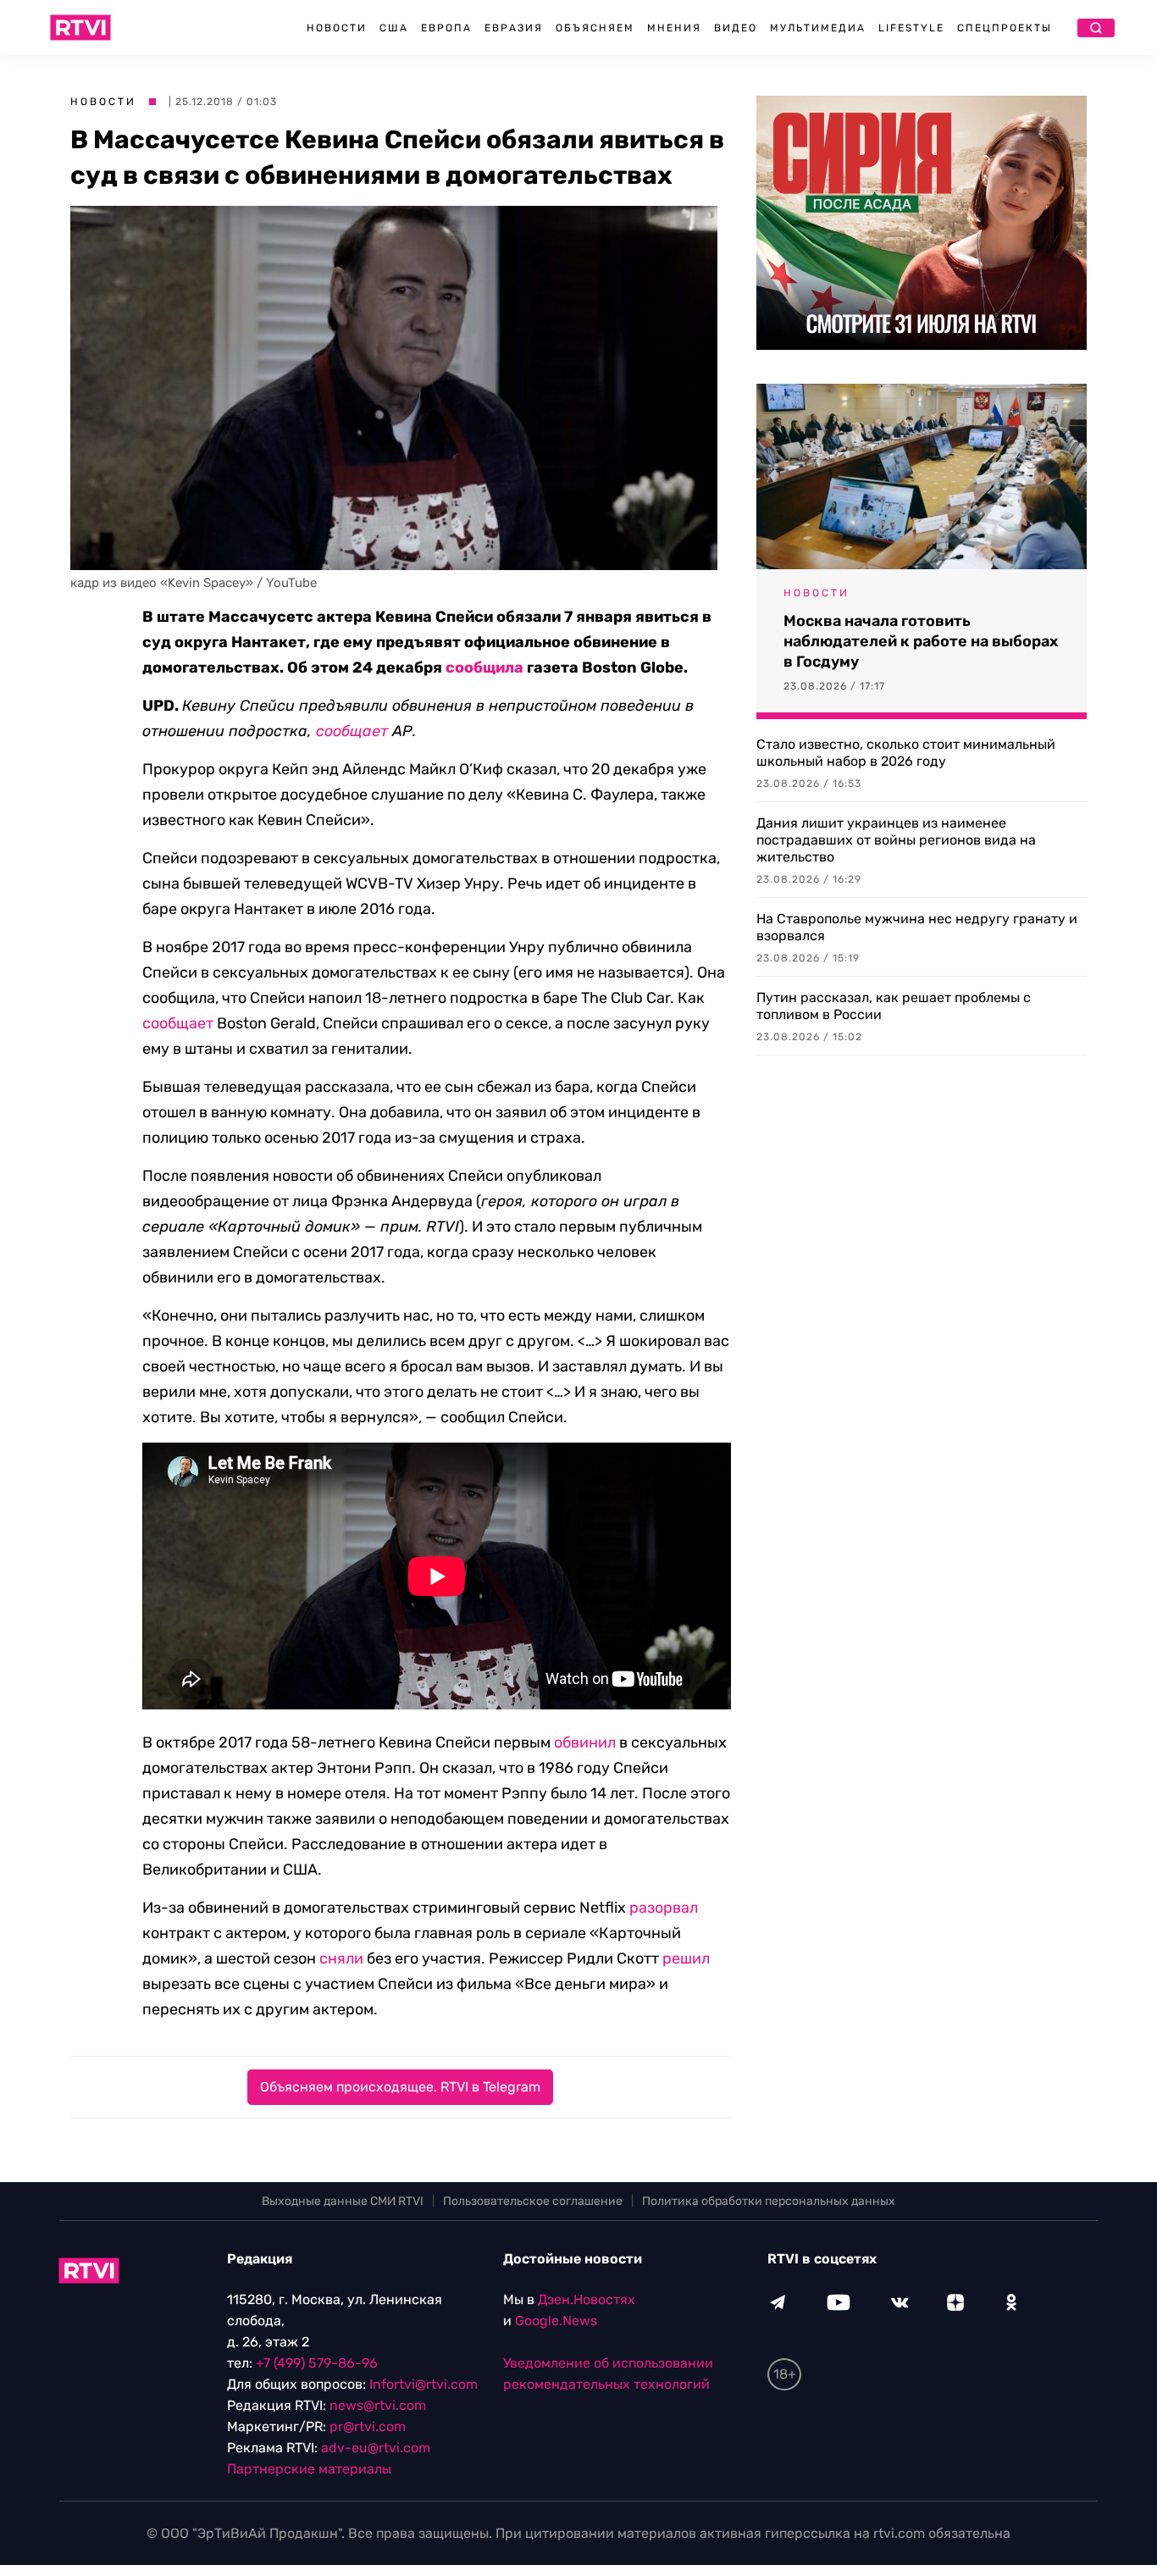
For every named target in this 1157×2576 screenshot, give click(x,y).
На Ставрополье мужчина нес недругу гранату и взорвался (917, 927)
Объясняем (595, 28)
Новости (337, 28)
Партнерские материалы (309, 2469)
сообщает (352, 731)
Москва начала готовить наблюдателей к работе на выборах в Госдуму (921, 641)
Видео (736, 28)
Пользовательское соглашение (533, 2201)
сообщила (484, 668)
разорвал (664, 1908)
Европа (446, 28)
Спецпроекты (1005, 28)
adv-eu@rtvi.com (376, 2448)
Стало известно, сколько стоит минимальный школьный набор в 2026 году (906, 753)
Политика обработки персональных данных (769, 2201)
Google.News (556, 2321)
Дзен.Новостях (587, 2299)
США (394, 28)
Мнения (674, 28)
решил (686, 1958)
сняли (341, 1958)
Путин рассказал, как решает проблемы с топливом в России (894, 1006)
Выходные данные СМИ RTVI (343, 2201)
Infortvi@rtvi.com (423, 2384)
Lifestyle (911, 28)
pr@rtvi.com (368, 2426)
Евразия (514, 28)
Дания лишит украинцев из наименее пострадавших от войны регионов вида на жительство (896, 840)
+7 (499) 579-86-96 (317, 2363)
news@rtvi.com (378, 2405)
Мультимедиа (818, 28)
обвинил (585, 1742)
